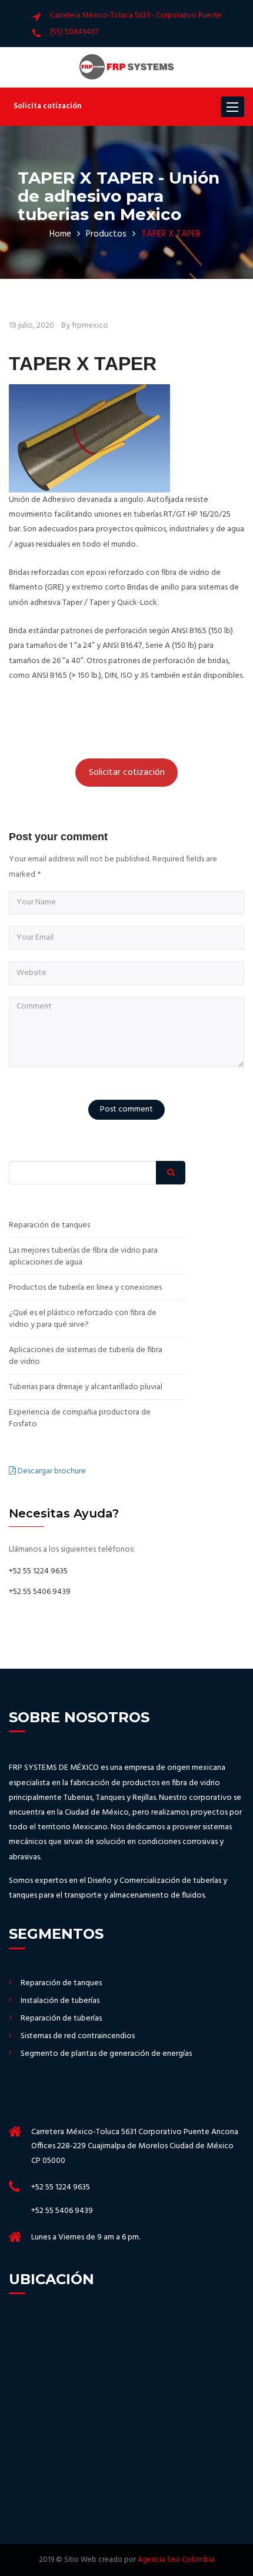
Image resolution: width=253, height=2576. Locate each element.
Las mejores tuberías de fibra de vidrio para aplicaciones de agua (83, 1257)
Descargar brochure (51, 1471)
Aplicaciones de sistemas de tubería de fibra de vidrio (86, 1356)
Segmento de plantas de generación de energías (106, 2054)
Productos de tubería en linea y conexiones (85, 1288)
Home (60, 234)
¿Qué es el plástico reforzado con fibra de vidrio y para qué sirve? (83, 1319)
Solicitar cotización (127, 773)
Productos (106, 234)
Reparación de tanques (49, 1226)
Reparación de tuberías (61, 2019)
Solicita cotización (47, 106)
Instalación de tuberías (60, 2001)
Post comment (126, 1109)
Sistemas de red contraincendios (78, 2036)
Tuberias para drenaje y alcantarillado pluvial (86, 1387)
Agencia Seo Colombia (176, 2560)
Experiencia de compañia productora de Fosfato (80, 1419)
